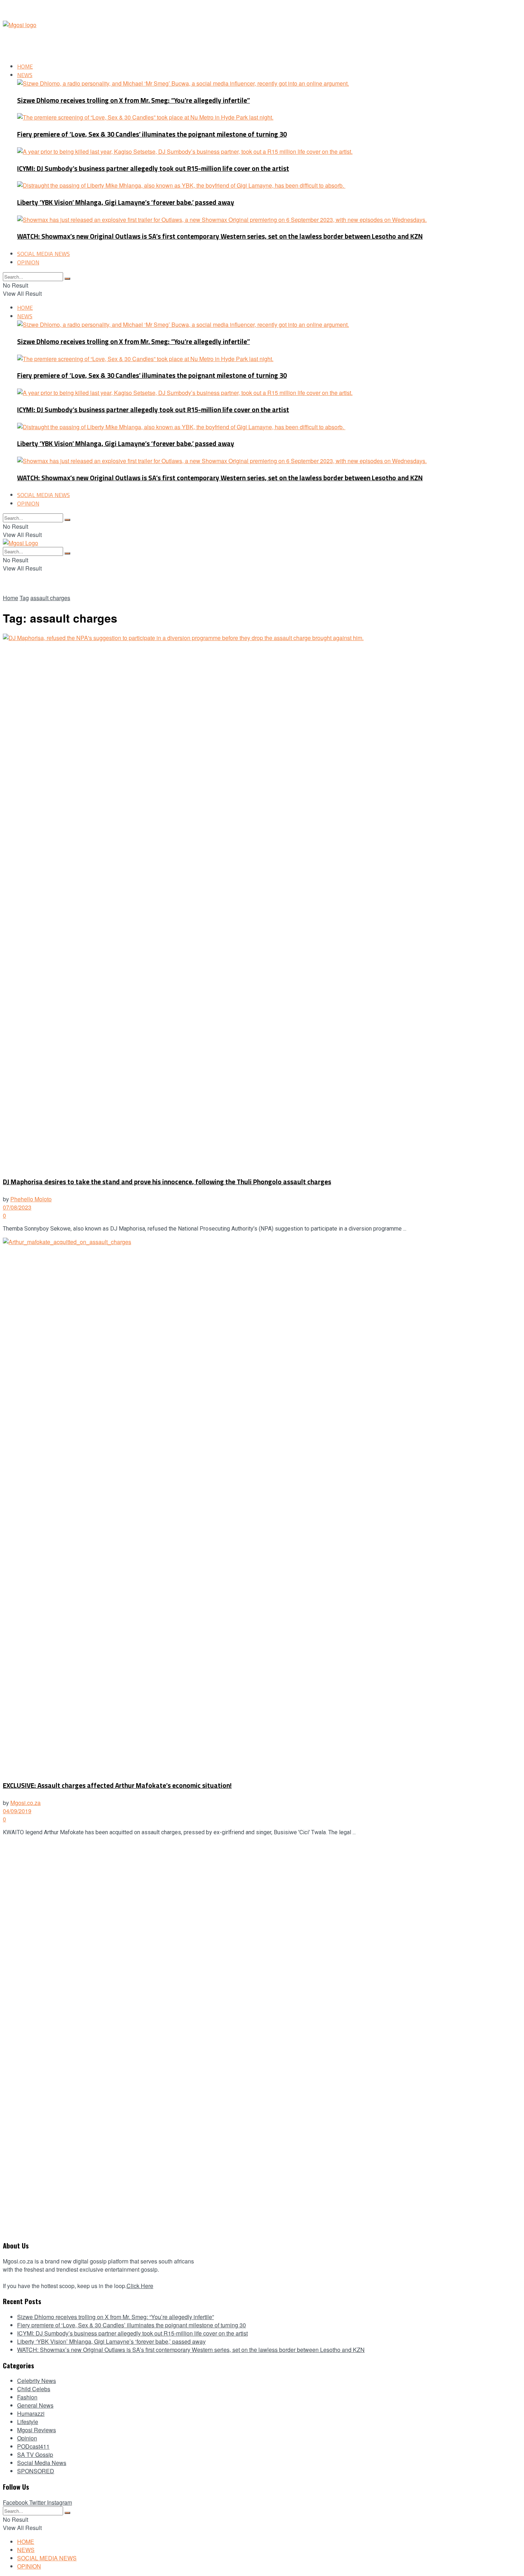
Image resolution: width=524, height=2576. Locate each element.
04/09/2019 (17, 1811)
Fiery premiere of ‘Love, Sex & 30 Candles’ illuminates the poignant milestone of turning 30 (152, 134)
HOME (25, 66)
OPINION (28, 262)
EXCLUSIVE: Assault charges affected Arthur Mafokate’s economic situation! (117, 1786)
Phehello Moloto (31, 1199)
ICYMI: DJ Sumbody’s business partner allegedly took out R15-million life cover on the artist (153, 169)
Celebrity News (37, 2381)
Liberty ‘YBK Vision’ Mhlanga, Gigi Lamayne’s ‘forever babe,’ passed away (126, 202)
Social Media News (42, 2463)
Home (11, 598)
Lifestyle (28, 2422)
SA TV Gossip (35, 2455)
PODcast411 (33, 2446)
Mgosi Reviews (37, 2430)
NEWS (25, 75)
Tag (24, 598)
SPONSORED (36, 2471)
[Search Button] (67, 279)
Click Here (140, 2286)
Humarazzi (31, 2413)
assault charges (50, 598)
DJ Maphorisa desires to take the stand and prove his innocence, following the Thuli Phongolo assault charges (167, 1182)
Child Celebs (34, 2389)
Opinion (27, 2438)
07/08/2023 (17, 1207)
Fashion (27, 2397)
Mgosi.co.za (25, 1803)
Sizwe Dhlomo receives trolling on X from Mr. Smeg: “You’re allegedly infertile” (133, 100)
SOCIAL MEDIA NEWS (43, 254)
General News (35, 2405)
